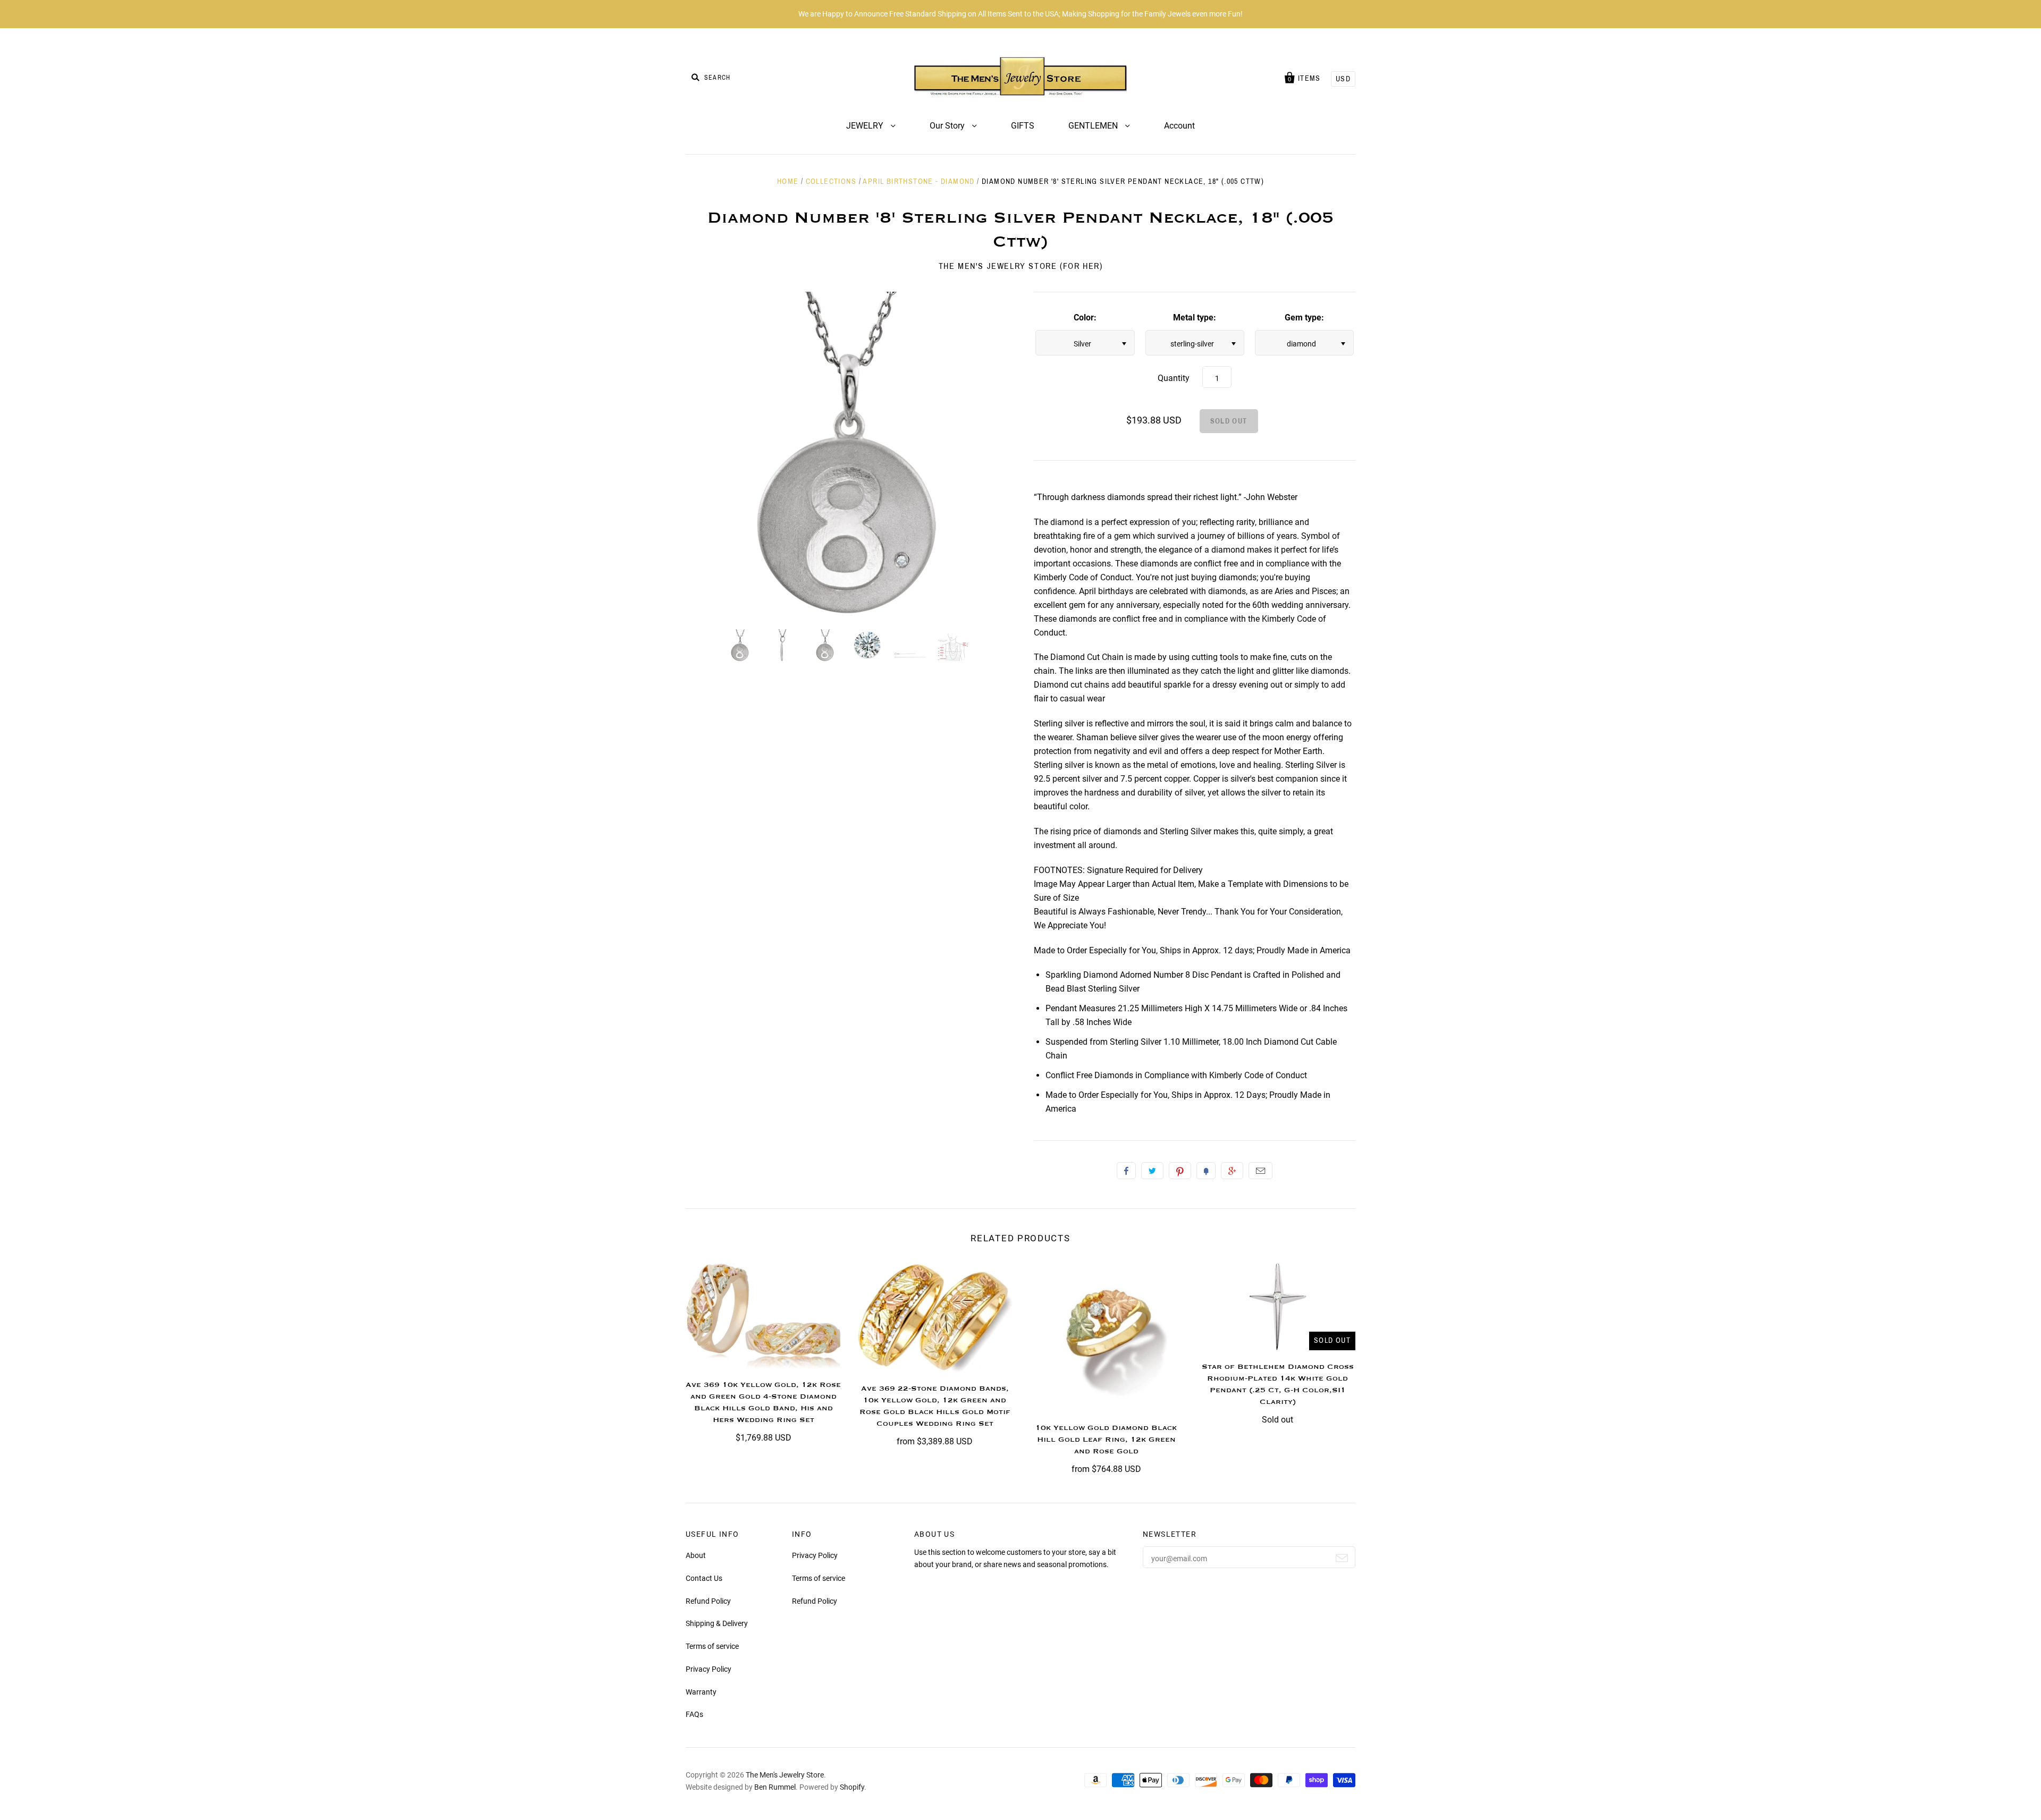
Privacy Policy (709, 1669)
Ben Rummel (775, 1787)
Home (788, 181)
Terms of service (712, 1646)
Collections (831, 181)
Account (1179, 126)
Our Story (948, 126)
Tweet (1152, 1171)
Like (1126, 1171)
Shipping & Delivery (717, 1623)
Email (1260, 1171)
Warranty (701, 1692)
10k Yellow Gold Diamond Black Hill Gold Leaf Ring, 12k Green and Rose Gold (1106, 1440)
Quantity (1174, 378)
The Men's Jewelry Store (785, 1775)
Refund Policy (708, 1601)
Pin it (1180, 1171)
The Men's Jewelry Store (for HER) (1021, 266)
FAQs (694, 1714)
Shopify (852, 1787)
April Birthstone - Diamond (918, 181)
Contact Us (704, 1578)
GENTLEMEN (1094, 126)
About (696, 1555)
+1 (1232, 1171)
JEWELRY (866, 126)
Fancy (1206, 1171)
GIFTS (1023, 126)
